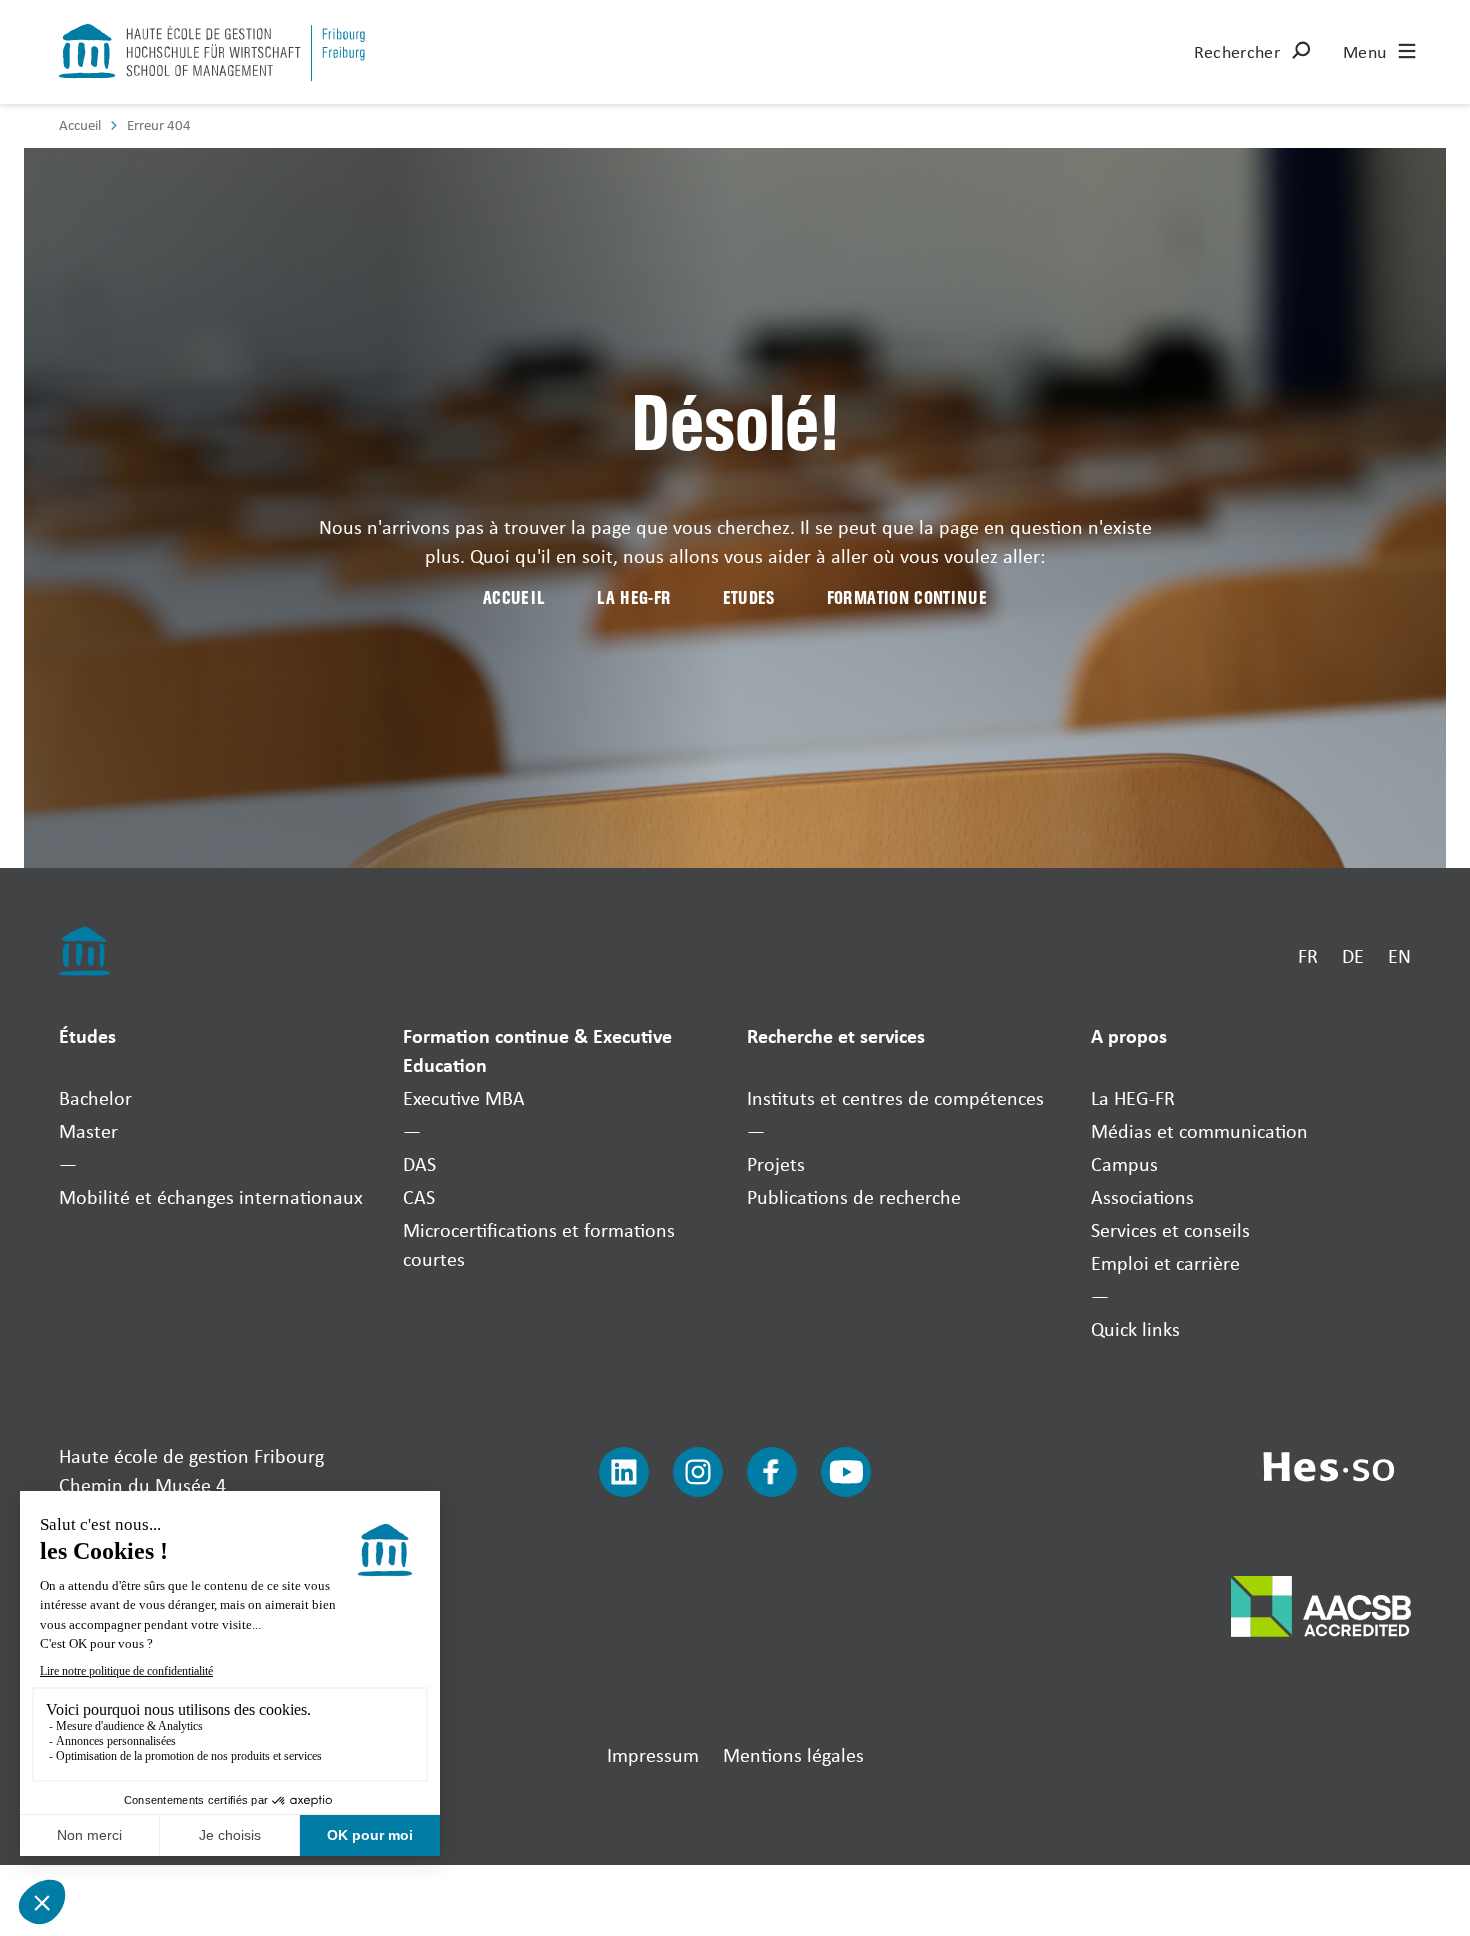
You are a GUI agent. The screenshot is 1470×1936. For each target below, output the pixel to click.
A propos (1129, 1035)
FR (1308, 955)
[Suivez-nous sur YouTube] (846, 1472)
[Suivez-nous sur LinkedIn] (624, 1472)
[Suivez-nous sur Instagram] (698, 1472)
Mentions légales (793, 1754)
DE (1353, 955)
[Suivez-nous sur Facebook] (772, 1472)
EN (1399, 955)
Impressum (653, 1754)
